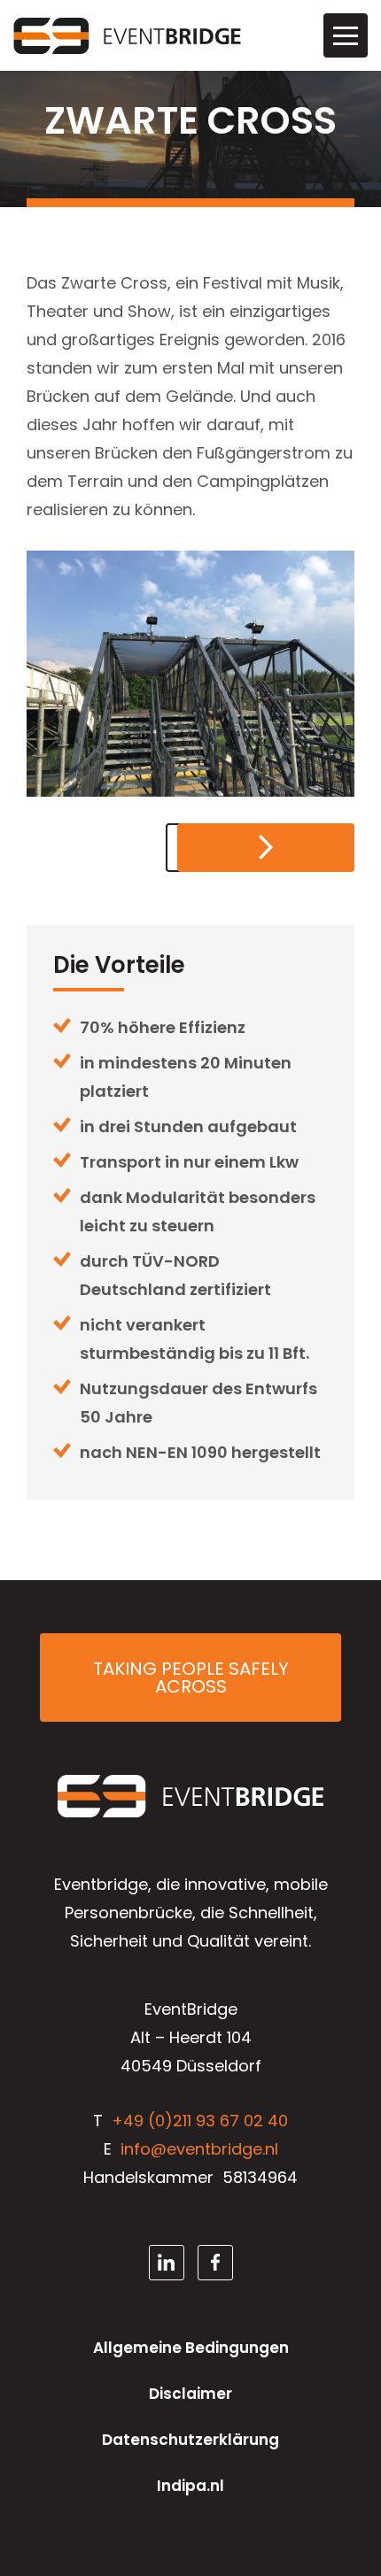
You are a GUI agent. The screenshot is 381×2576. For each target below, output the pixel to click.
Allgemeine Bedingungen (191, 2348)
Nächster (266, 848)
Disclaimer (190, 2394)
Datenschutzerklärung (190, 2440)
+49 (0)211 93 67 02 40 (200, 2121)
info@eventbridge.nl (199, 2149)
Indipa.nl (190, 2486)
